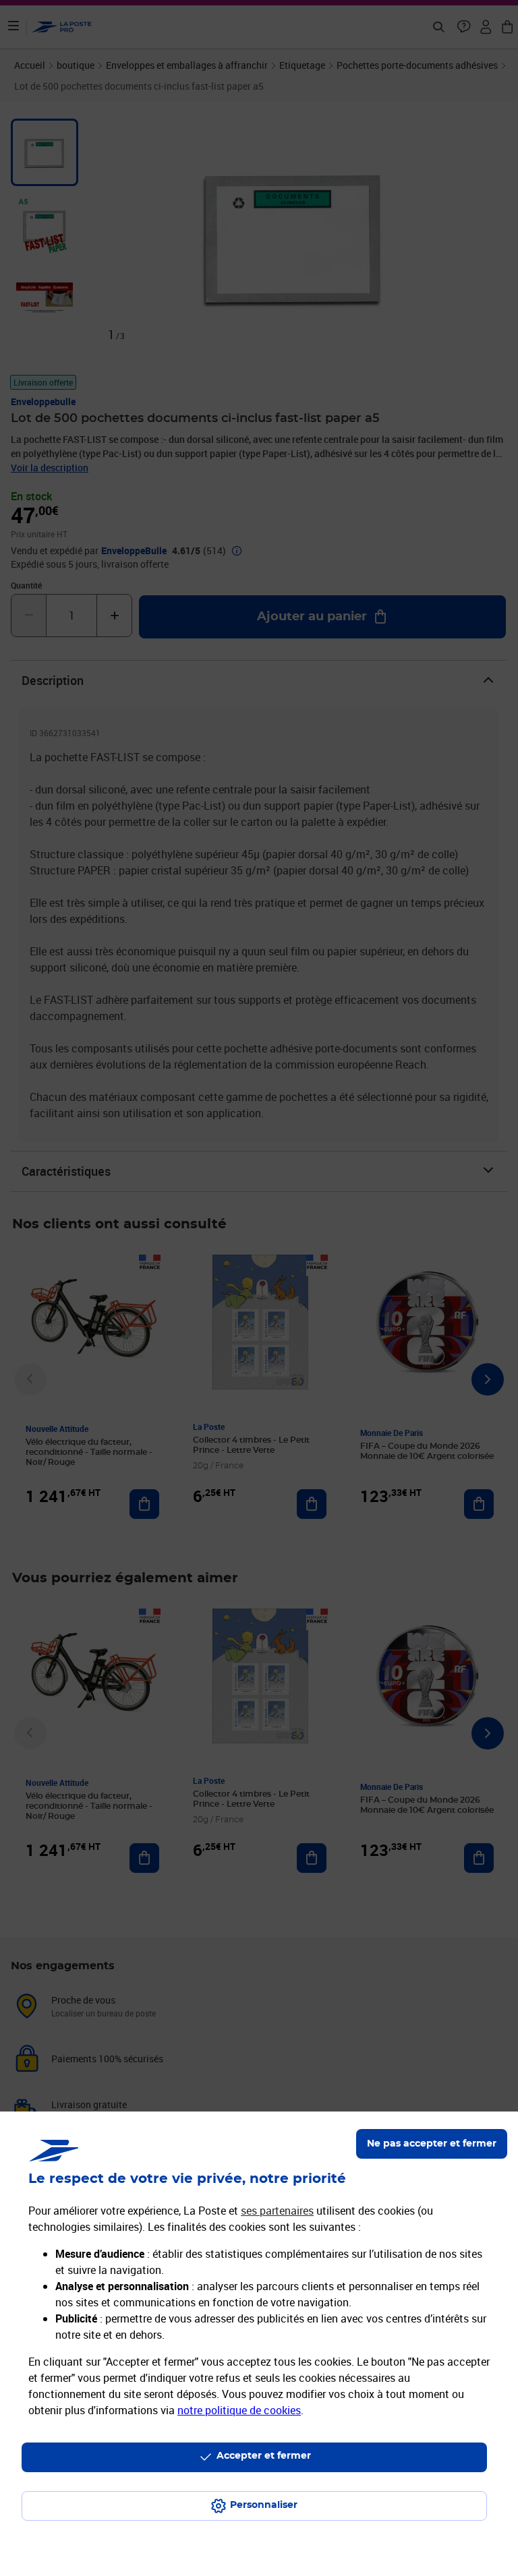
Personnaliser (264, 2505)
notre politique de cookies (239, 2410)
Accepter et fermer (264, 2456)
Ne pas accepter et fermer (432, 2144)
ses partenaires (277, 2211)
